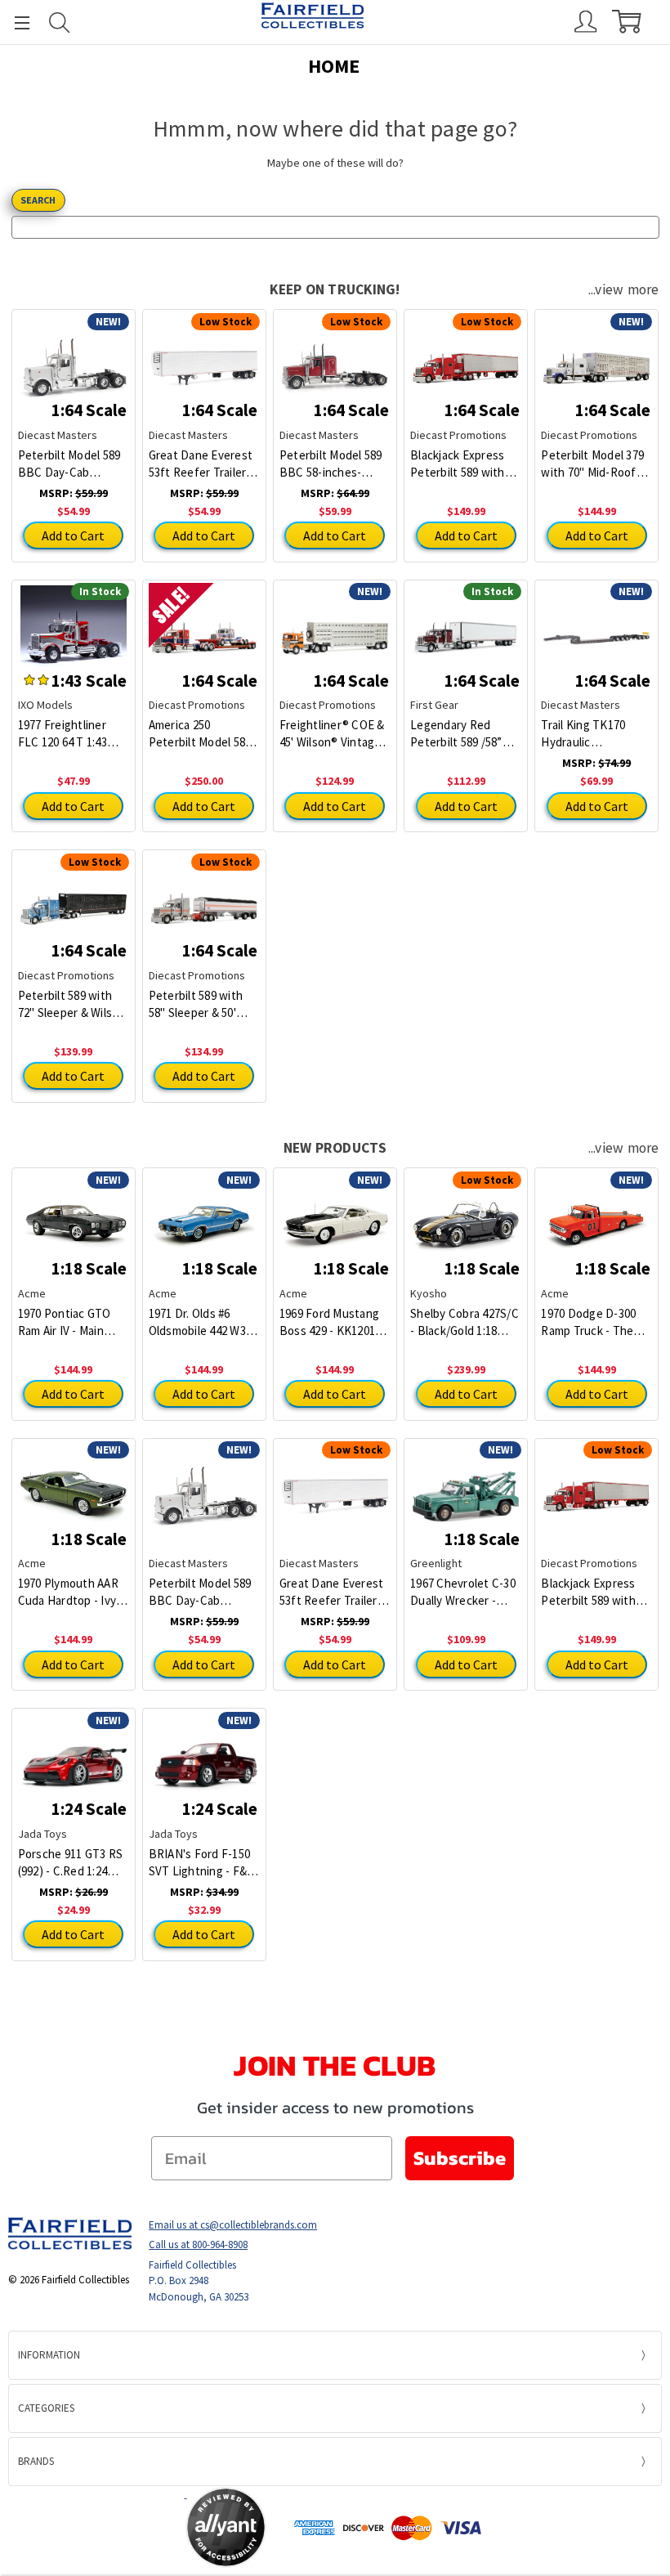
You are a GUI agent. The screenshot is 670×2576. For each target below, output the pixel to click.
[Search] (60, 22)
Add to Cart (73, 535)
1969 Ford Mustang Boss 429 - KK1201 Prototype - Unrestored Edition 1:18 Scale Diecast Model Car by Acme (331, 1322)
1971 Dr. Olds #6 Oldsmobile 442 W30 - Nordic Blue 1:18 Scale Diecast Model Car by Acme (204, 1322)
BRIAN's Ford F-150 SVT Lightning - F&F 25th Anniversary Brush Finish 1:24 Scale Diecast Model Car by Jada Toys (202, 1863)
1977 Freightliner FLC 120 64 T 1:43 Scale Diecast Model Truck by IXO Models (71, 734)
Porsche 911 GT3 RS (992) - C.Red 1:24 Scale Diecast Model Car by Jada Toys (71, 1863)
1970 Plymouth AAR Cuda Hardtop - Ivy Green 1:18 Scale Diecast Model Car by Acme (74, 1592)
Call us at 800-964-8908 (198, 2244)
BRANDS (36, 2461)
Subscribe (460, 2158)
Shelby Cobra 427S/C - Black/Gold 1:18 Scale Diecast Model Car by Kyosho (465, 1322)
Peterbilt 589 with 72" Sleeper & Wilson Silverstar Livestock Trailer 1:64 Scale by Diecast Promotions (72, 1004)
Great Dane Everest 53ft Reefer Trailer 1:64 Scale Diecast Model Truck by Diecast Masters (201, 464)
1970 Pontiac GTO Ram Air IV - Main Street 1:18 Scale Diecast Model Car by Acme (74, 1322)
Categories (46, 2408)
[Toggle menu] (15, 22)
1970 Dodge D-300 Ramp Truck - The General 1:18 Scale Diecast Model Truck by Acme (595, 1322)
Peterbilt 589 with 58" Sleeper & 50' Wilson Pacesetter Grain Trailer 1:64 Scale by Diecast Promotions (197, 1004)
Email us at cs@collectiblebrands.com (233, 2225)
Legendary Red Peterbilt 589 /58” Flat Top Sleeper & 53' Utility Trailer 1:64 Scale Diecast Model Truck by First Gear (465, 734)
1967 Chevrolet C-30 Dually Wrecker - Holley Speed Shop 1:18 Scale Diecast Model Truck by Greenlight (463, 1592)
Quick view (73, 356)
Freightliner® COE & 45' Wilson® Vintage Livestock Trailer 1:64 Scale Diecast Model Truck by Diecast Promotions (335, 734)
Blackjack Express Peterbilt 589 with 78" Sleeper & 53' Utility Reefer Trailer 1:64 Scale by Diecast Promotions (465, 464)
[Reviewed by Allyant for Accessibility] (226, 2527)
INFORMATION (49, 2355)
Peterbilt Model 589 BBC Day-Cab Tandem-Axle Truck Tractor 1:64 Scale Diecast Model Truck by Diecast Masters (72, 464)
